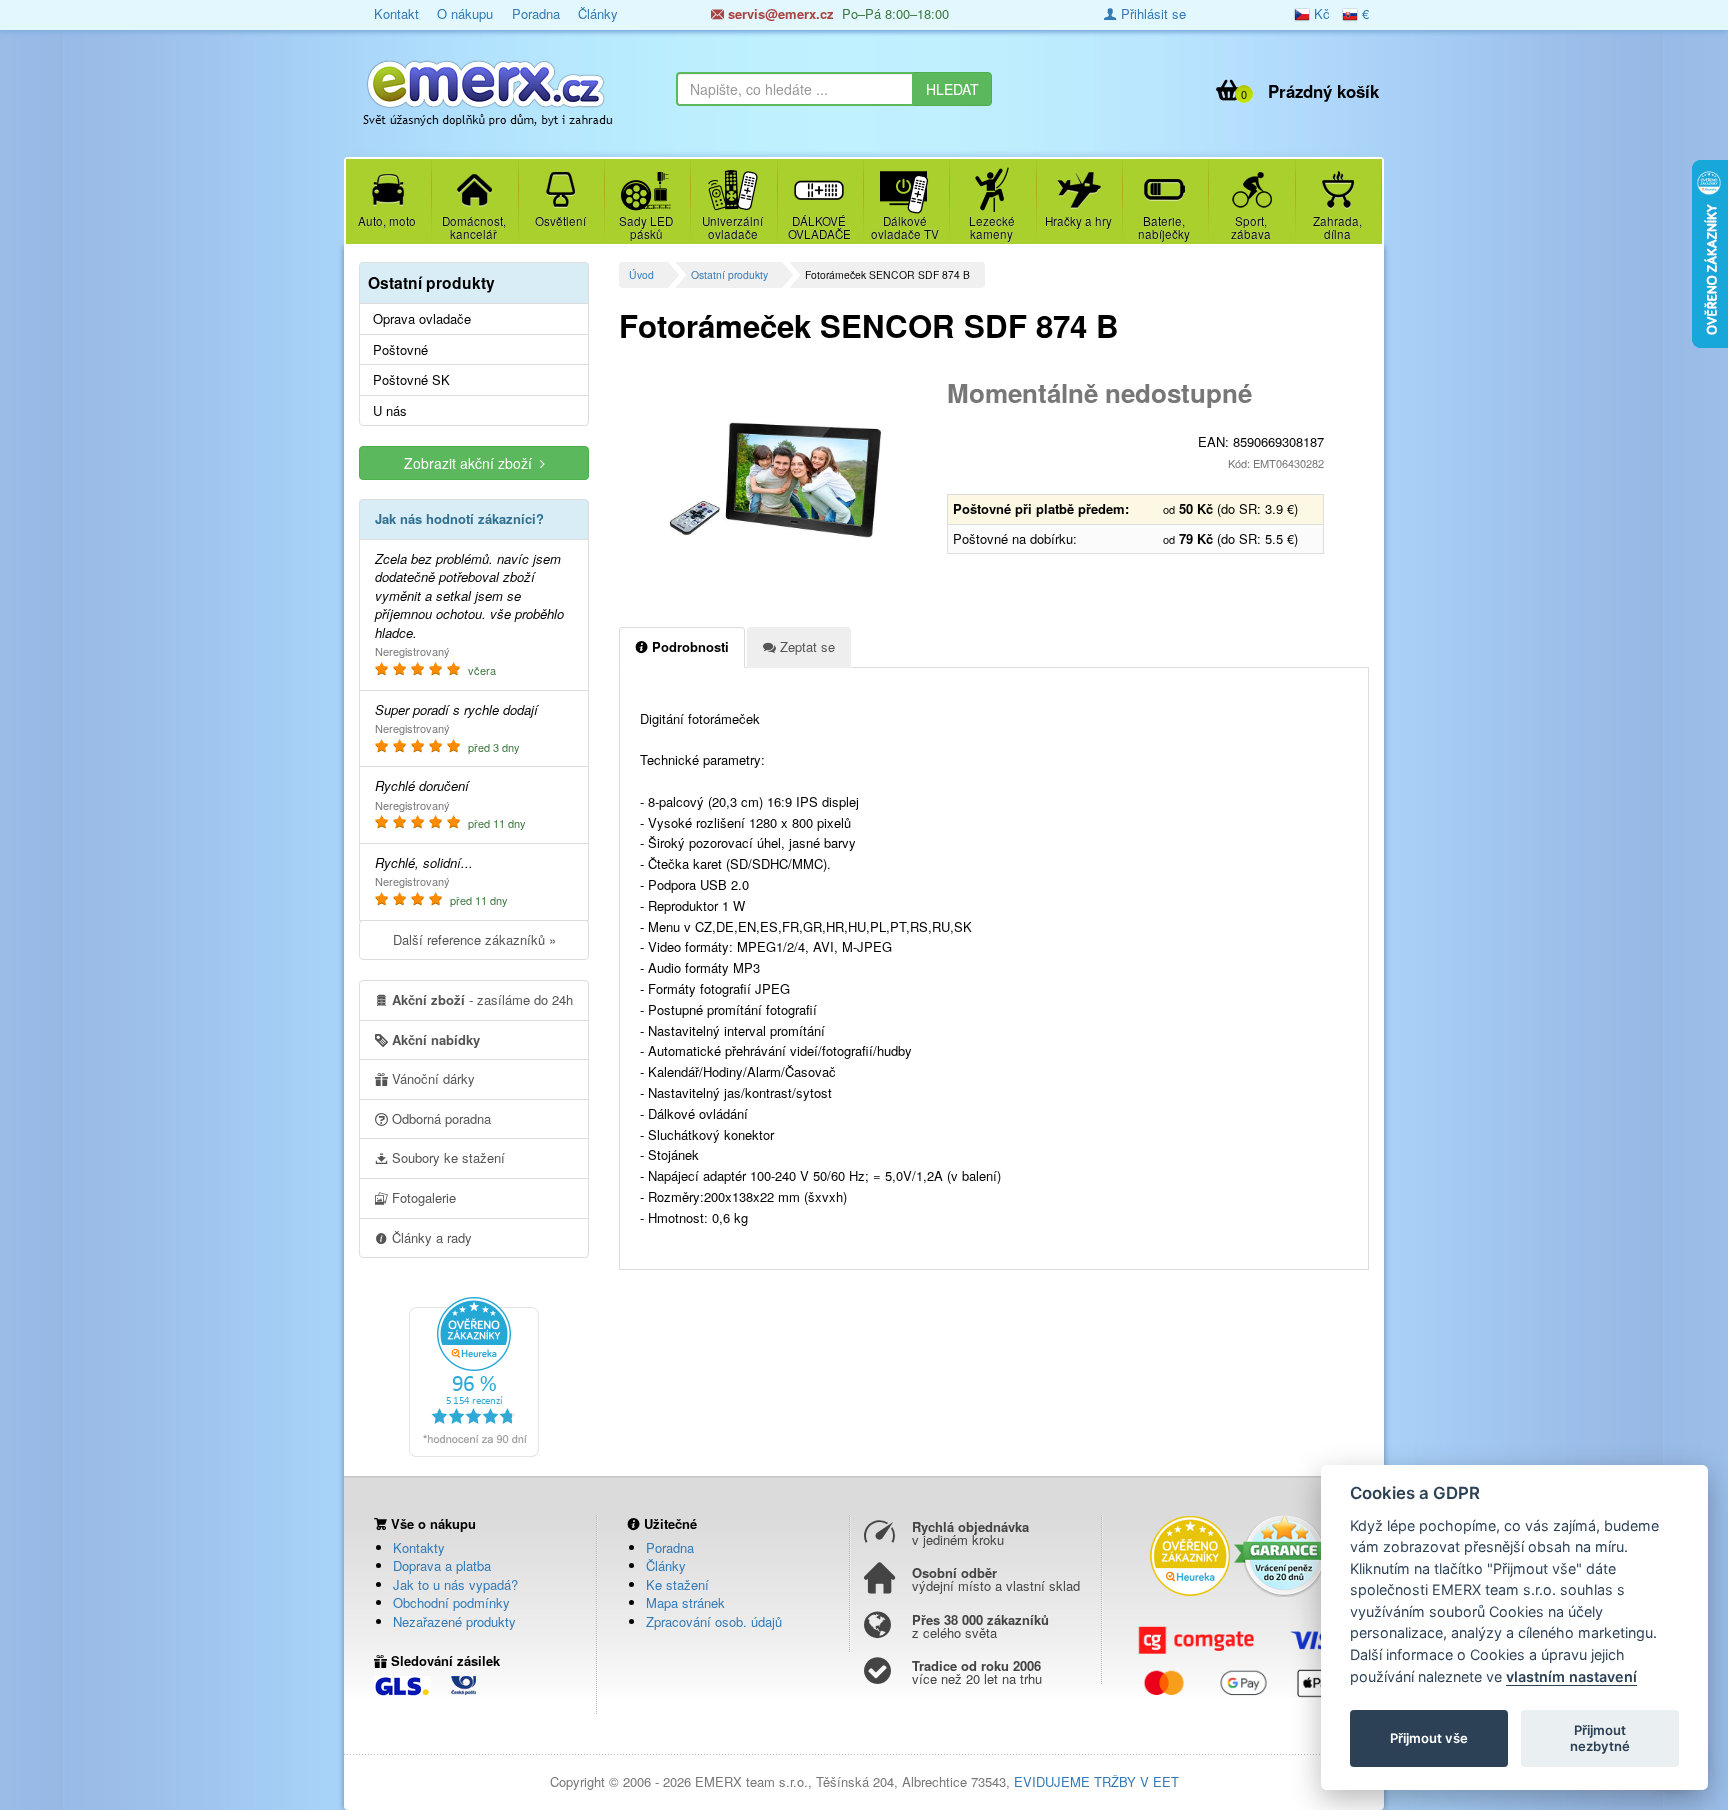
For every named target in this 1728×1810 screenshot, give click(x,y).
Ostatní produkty (729, 274)
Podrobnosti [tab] (688, 646)
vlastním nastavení (1571, 1676)
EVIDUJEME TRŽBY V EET (1096, 1781)
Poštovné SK (411, 380)
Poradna (536, 13)
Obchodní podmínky (451, 1602)
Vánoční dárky (431, 1078)
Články (598, 13)
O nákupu (465, 13)
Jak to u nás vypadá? (455, 1584)
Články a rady (430, 1237)
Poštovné (400, 350)
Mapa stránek (685, 1602)
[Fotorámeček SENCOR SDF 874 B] (775, 480)
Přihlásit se (1151, 13)
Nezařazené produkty (454, 1621)
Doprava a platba (442, 1565)
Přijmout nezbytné (1600, 1738)
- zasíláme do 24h (482, 999)
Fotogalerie (422, 1197)
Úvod (641, 274)
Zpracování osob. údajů (714, 1621)
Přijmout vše (1429, 1738)
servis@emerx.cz (779, 13)
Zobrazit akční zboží (472, 463)
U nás (390, 411)
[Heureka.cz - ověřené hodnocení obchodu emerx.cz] (474, 1374)
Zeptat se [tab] (805, 646)
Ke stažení (677, 1584)
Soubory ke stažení (446, 1157)
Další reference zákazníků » (474, 939)
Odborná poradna (439, 1118)
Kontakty (419, 1547)
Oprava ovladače (422, 319)
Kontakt (396, 13)
